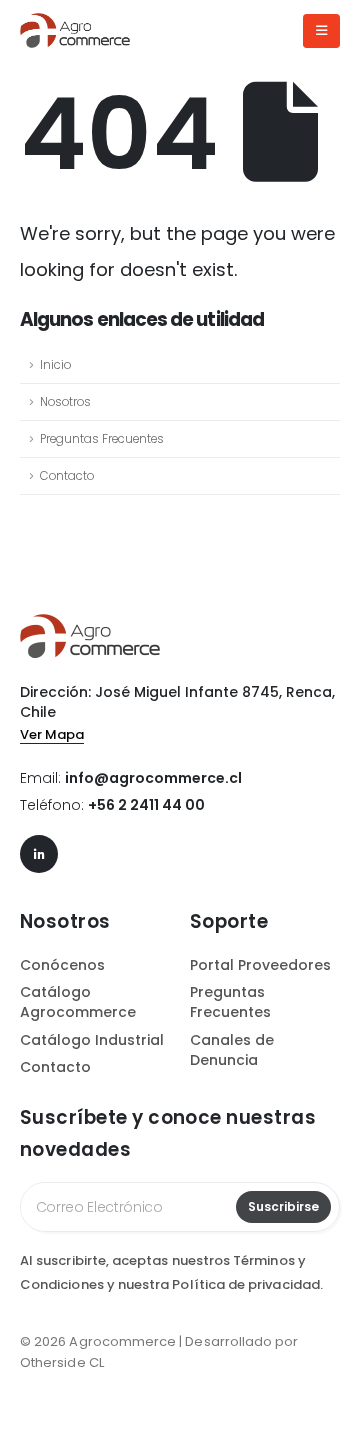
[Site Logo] (75, 30)
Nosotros (65, 402)
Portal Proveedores (260, 965)
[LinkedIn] (39, 854)
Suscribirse (283, 1206)
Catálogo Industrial (92, 1040)
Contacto (67, 476)
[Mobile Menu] (321, 31)
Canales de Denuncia (232, 1050)
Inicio (55, 365)
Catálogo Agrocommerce (78, 1002)
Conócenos (62, 965)
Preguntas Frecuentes (102, 439)
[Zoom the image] (90, 624)
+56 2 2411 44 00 (146, 805)
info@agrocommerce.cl (153, 778)
